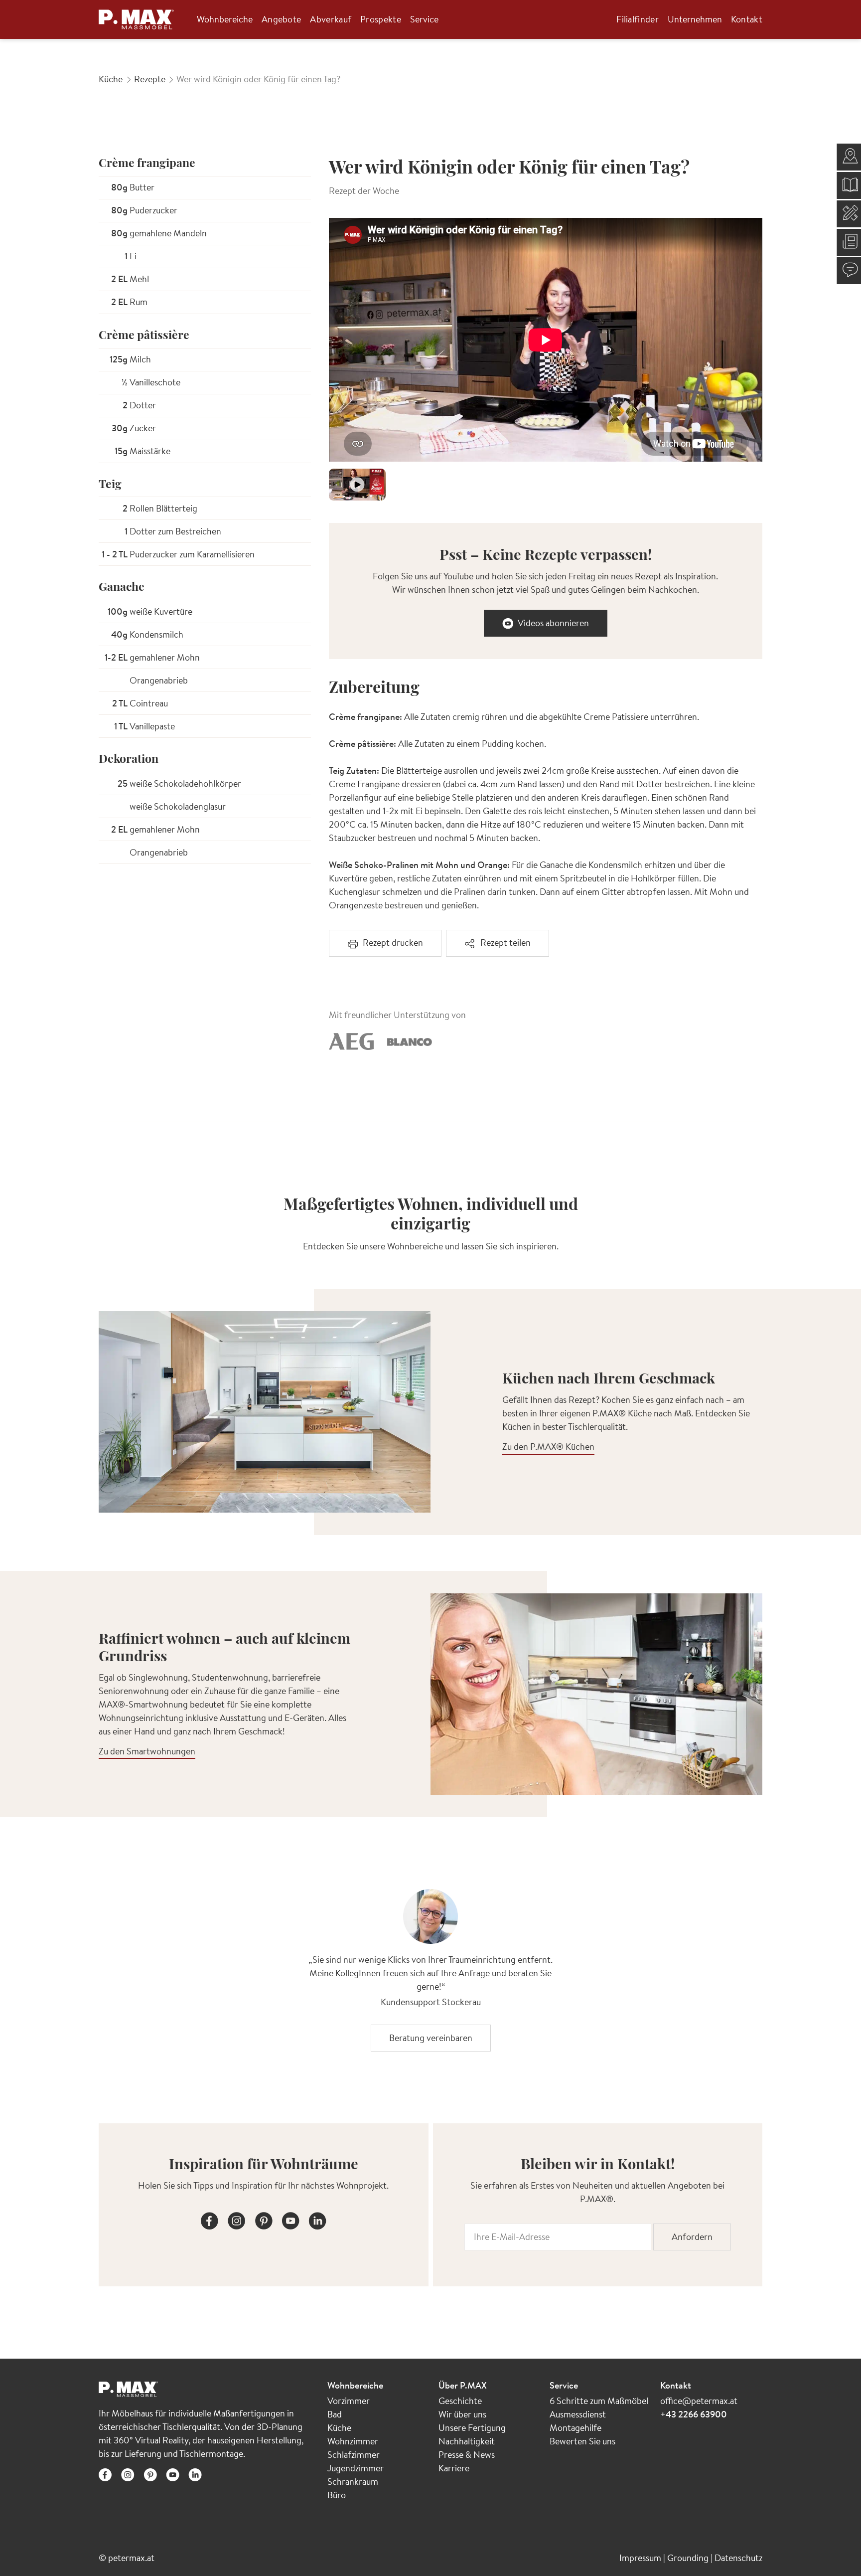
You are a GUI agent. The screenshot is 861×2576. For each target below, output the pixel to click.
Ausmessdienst (578, 2414)
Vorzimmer (349, 2401)
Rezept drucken (393, 943)
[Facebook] (210, 2219)
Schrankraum (353, 2482)
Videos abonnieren (553, 623)
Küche (339, 2428)
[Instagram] (237, 2219)
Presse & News (467, 2455)
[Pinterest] (264, 2219)
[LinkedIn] (317, 2219)
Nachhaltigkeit (467, 2441)
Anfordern (692, 2237)
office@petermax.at (699, 2401)
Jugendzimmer (356, 2468)
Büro (337, 2495)
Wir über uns (462, 2414)
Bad (335, 2414)
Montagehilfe (575, 2428)
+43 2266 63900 (694, 2414)
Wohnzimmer (353, 2441)
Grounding (689, 2558)
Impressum (641, 2558)
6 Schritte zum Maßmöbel (599, 2401)
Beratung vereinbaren (431, 2038)
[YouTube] (290, 2219)
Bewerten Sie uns (582, 2441)
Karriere (454, 2468)
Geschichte (460, 2401)
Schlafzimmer (354, 2455)
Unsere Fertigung (472, 2428)
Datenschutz (738, 2558)
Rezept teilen (505, 943)
